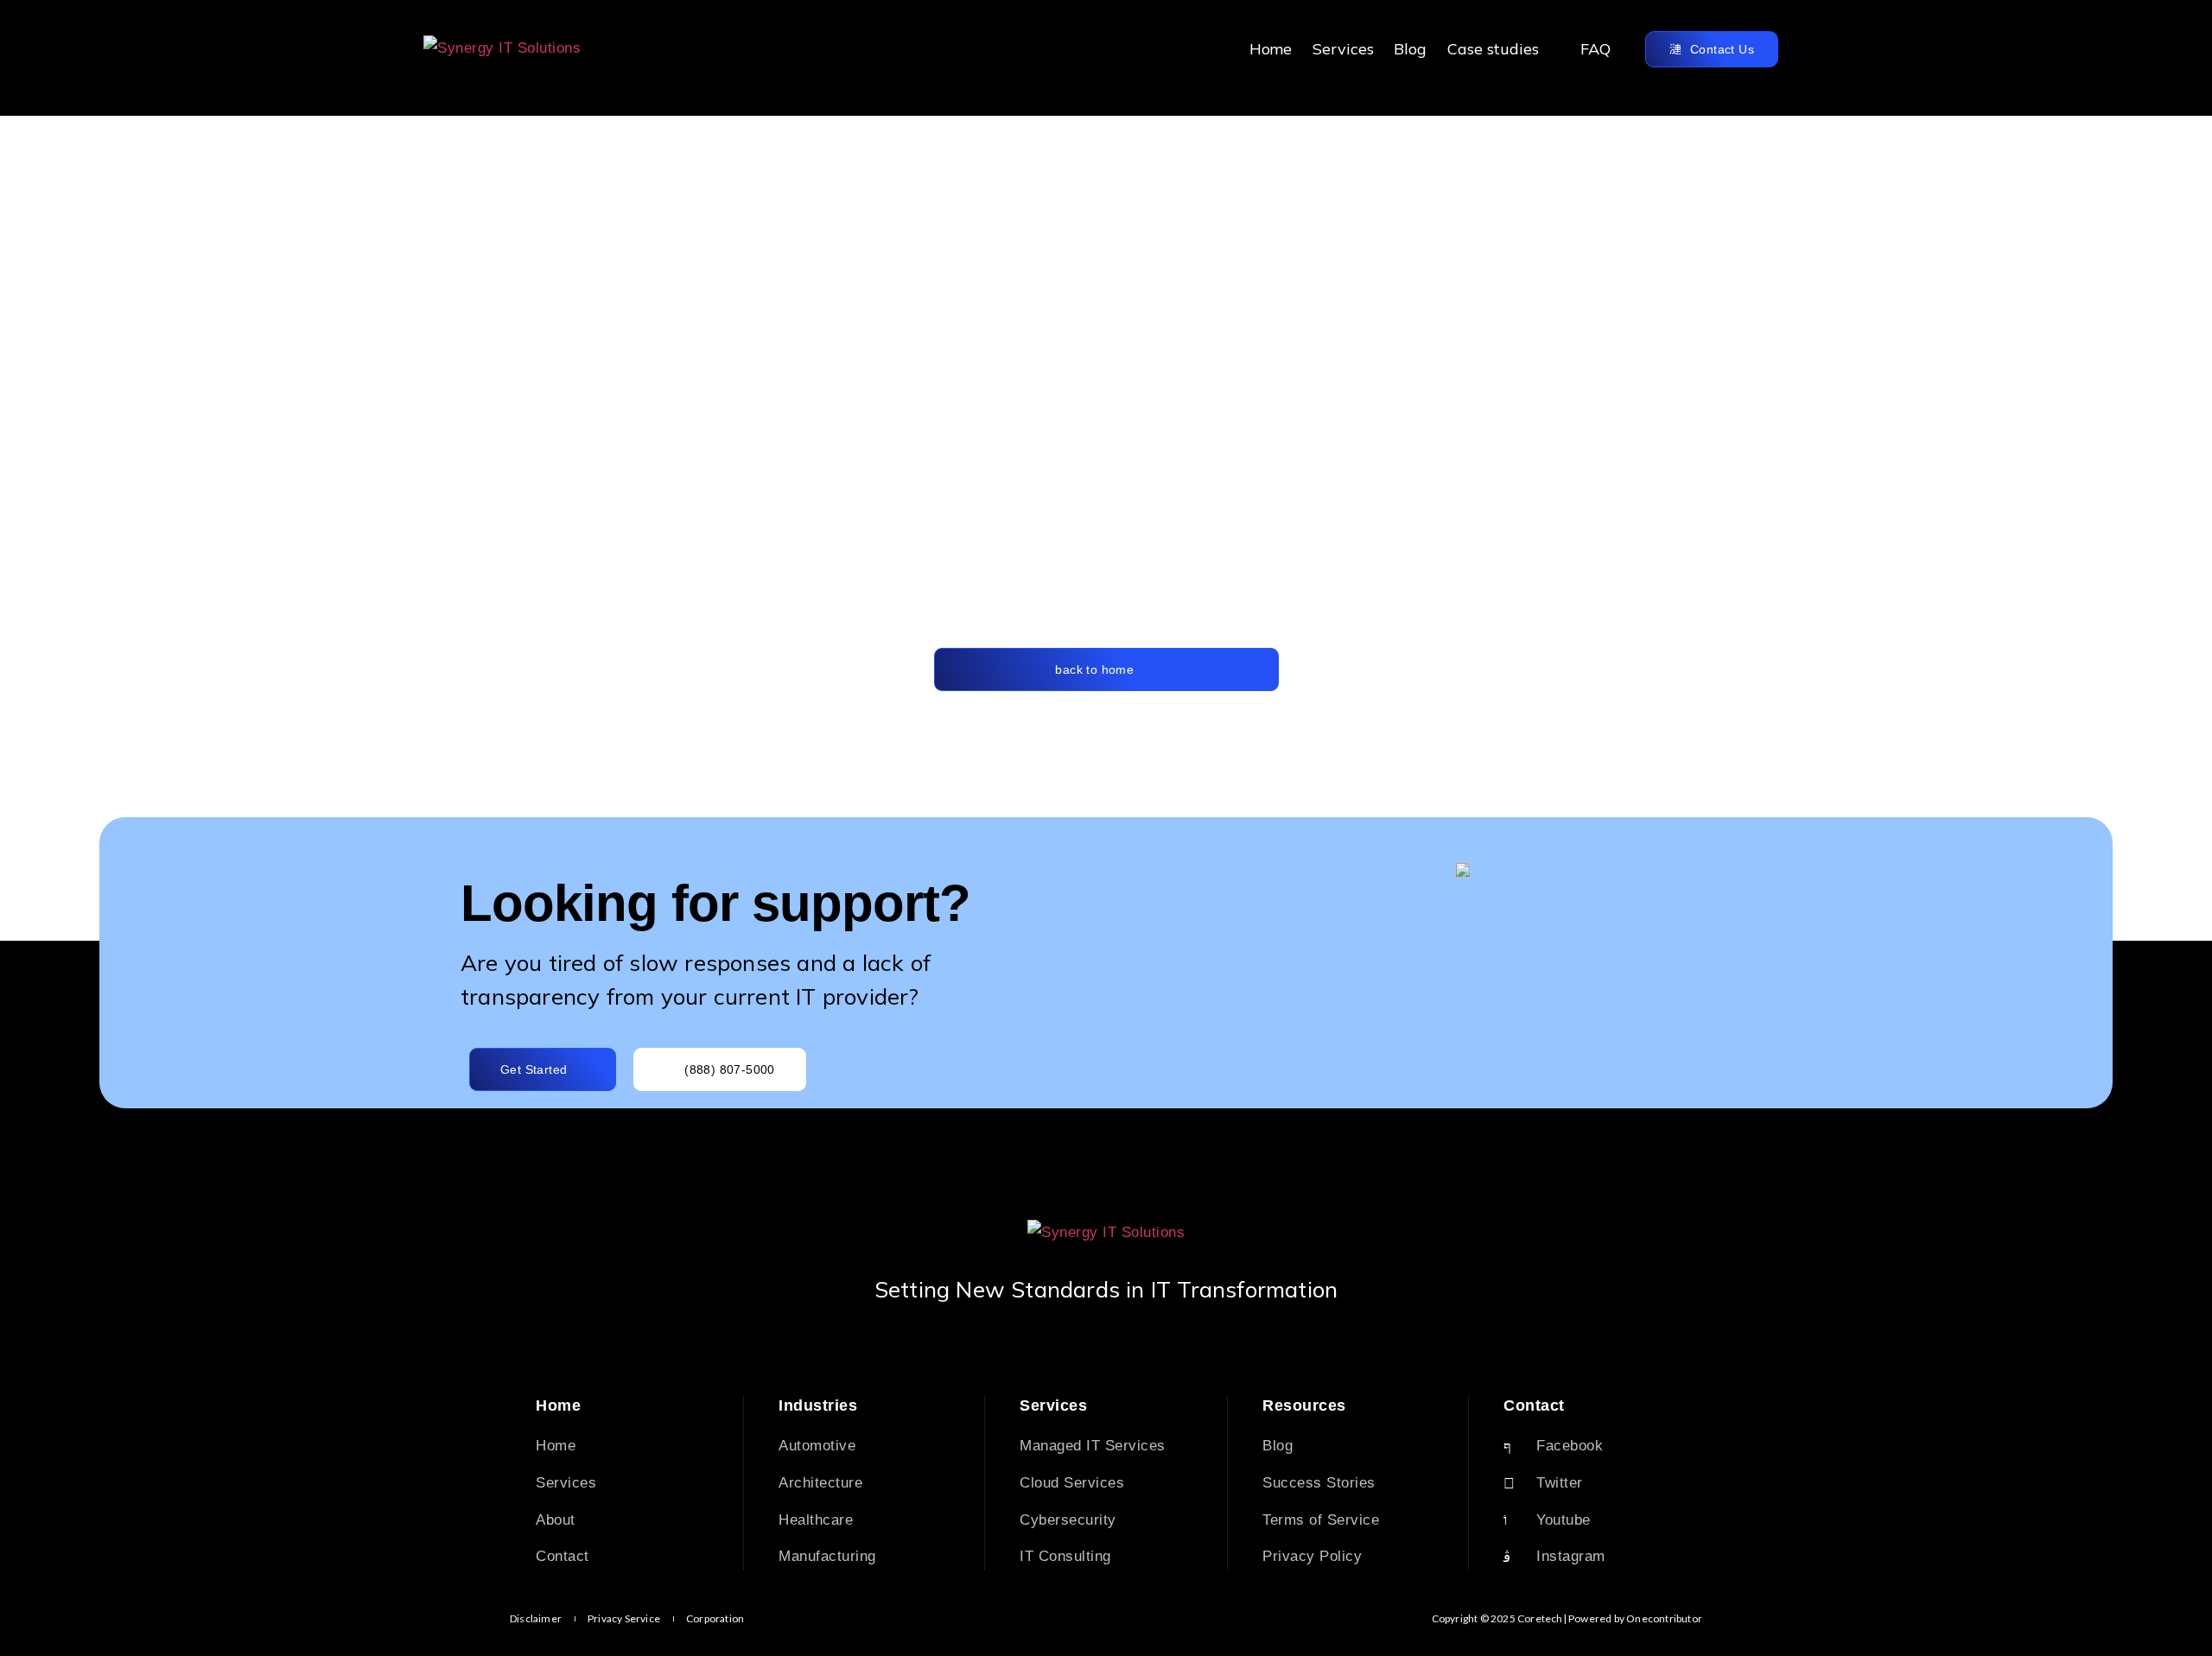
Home (1271, 49)
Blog (1410, 49)
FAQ (1595, 49)
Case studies (1493, 49)
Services (1343, 49)
